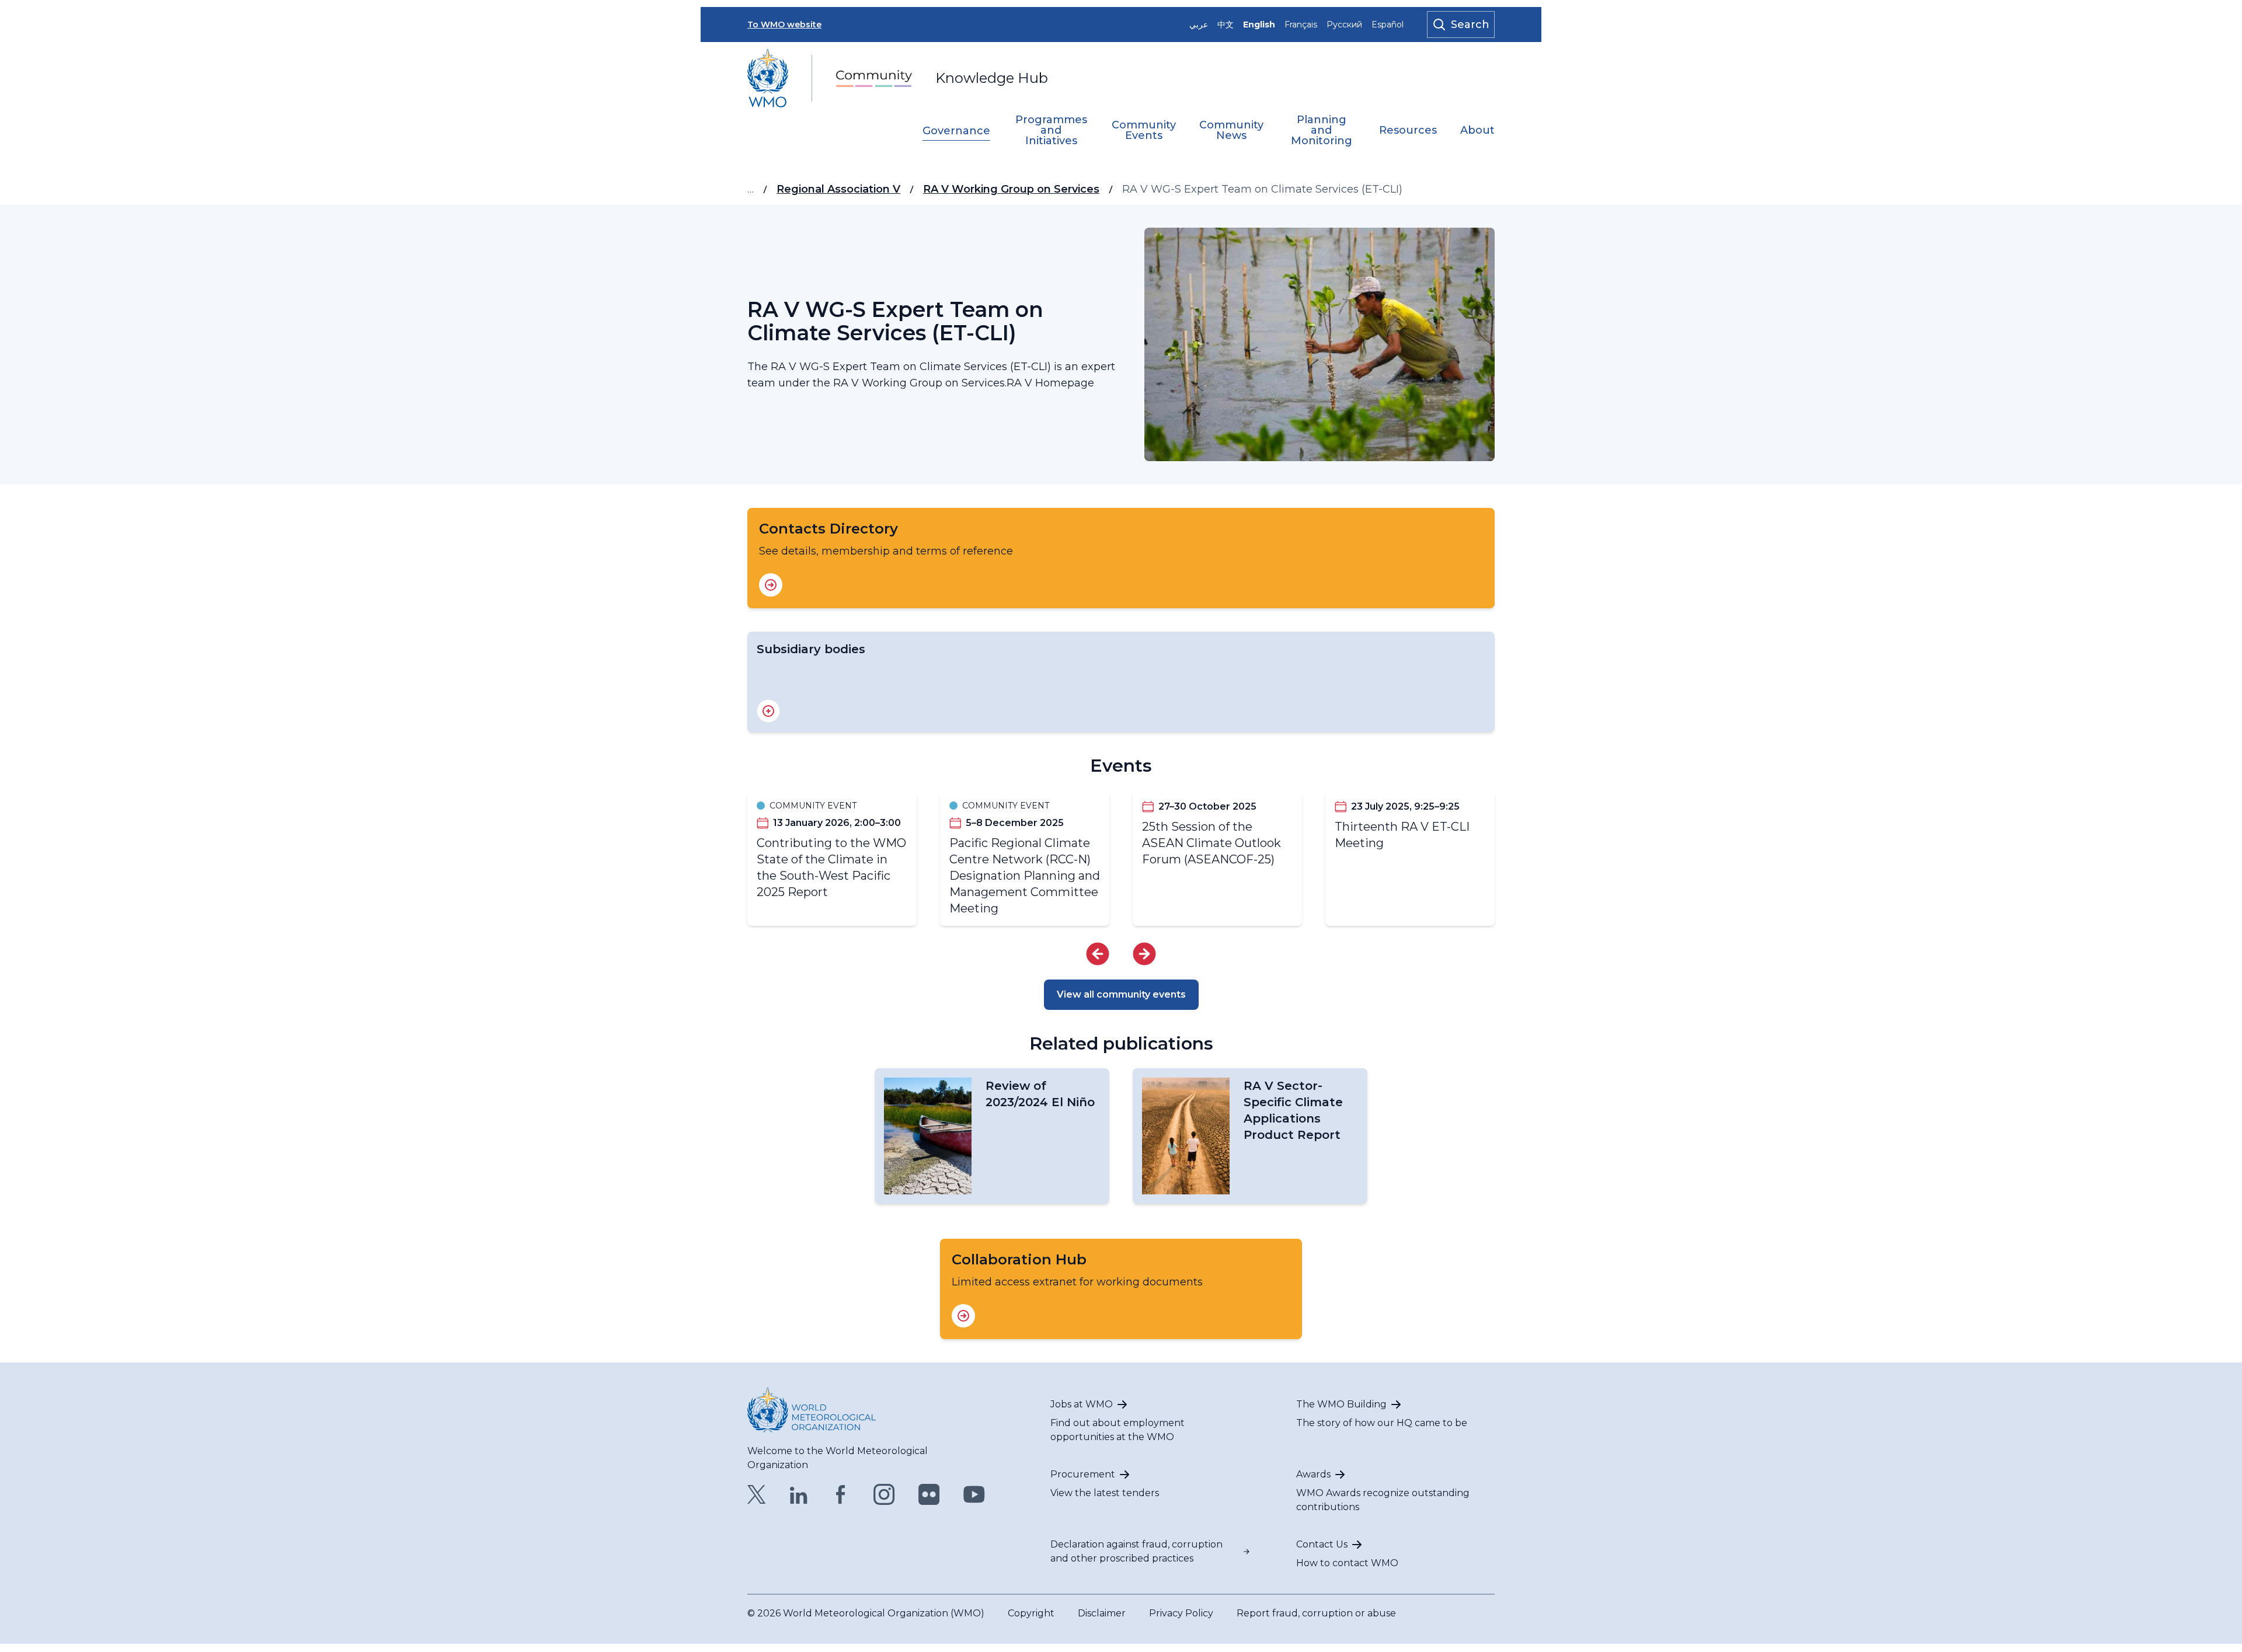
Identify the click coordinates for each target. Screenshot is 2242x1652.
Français (1301, 25)
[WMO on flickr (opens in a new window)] (929, 1494)
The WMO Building (1341, 1404)
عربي (1199, 25)
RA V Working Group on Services (1011, 189)
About (1477, 131)
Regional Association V (838, 189)
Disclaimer (1102, 1613)
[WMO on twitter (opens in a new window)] (757, 1494)
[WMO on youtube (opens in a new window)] (974, 1494)
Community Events (1144, 131)
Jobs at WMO (1082, 1404)
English (1259, 25)
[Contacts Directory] (771, 585)
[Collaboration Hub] (963, 1316)
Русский (1344, 25)
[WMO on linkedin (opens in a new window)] (799, 1494)
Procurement (1083, 1474)
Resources (1408, 131)
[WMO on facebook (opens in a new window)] (841, 1494)
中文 (1226, 25)
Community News (1231, 131)
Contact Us (1322, 1544)
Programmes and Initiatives (1051, 131)
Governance (956, 131)
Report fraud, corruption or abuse (1316, 1613)
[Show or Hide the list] (768, 711)
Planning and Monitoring (1322, 131)
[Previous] (1098, 954)
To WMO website (784, 25)
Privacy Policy (1181, 1613)
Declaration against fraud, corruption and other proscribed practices (1136, 1551)
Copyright (1031, 1613)
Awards (1313, 1474)
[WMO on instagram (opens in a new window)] (884, 1494)
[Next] (1144, 954)
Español (1388, 25)
